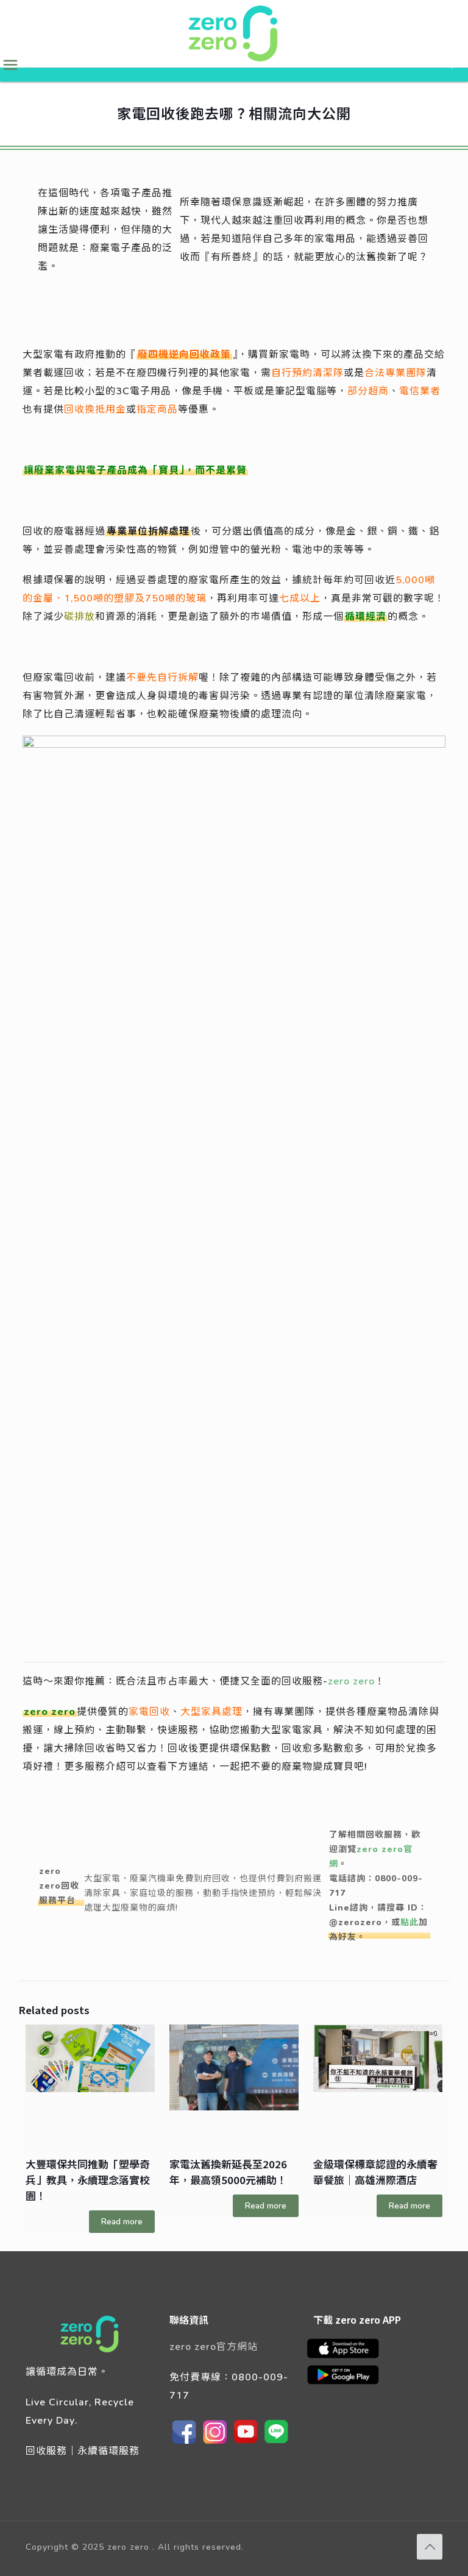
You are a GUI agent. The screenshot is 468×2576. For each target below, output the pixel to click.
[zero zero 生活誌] (234, 34)
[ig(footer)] (215, 2443)
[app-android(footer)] (349, 2383)
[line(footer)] (276, 2443)
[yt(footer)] (246, 2443)
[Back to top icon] (430, 2547)
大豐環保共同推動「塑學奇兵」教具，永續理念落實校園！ (88, 2180)
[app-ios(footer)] (349, 2356)
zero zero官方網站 (214, 2346)
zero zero (351, 1680)
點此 (409, 1922)
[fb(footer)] (185, 2443)
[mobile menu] (10, 65)
